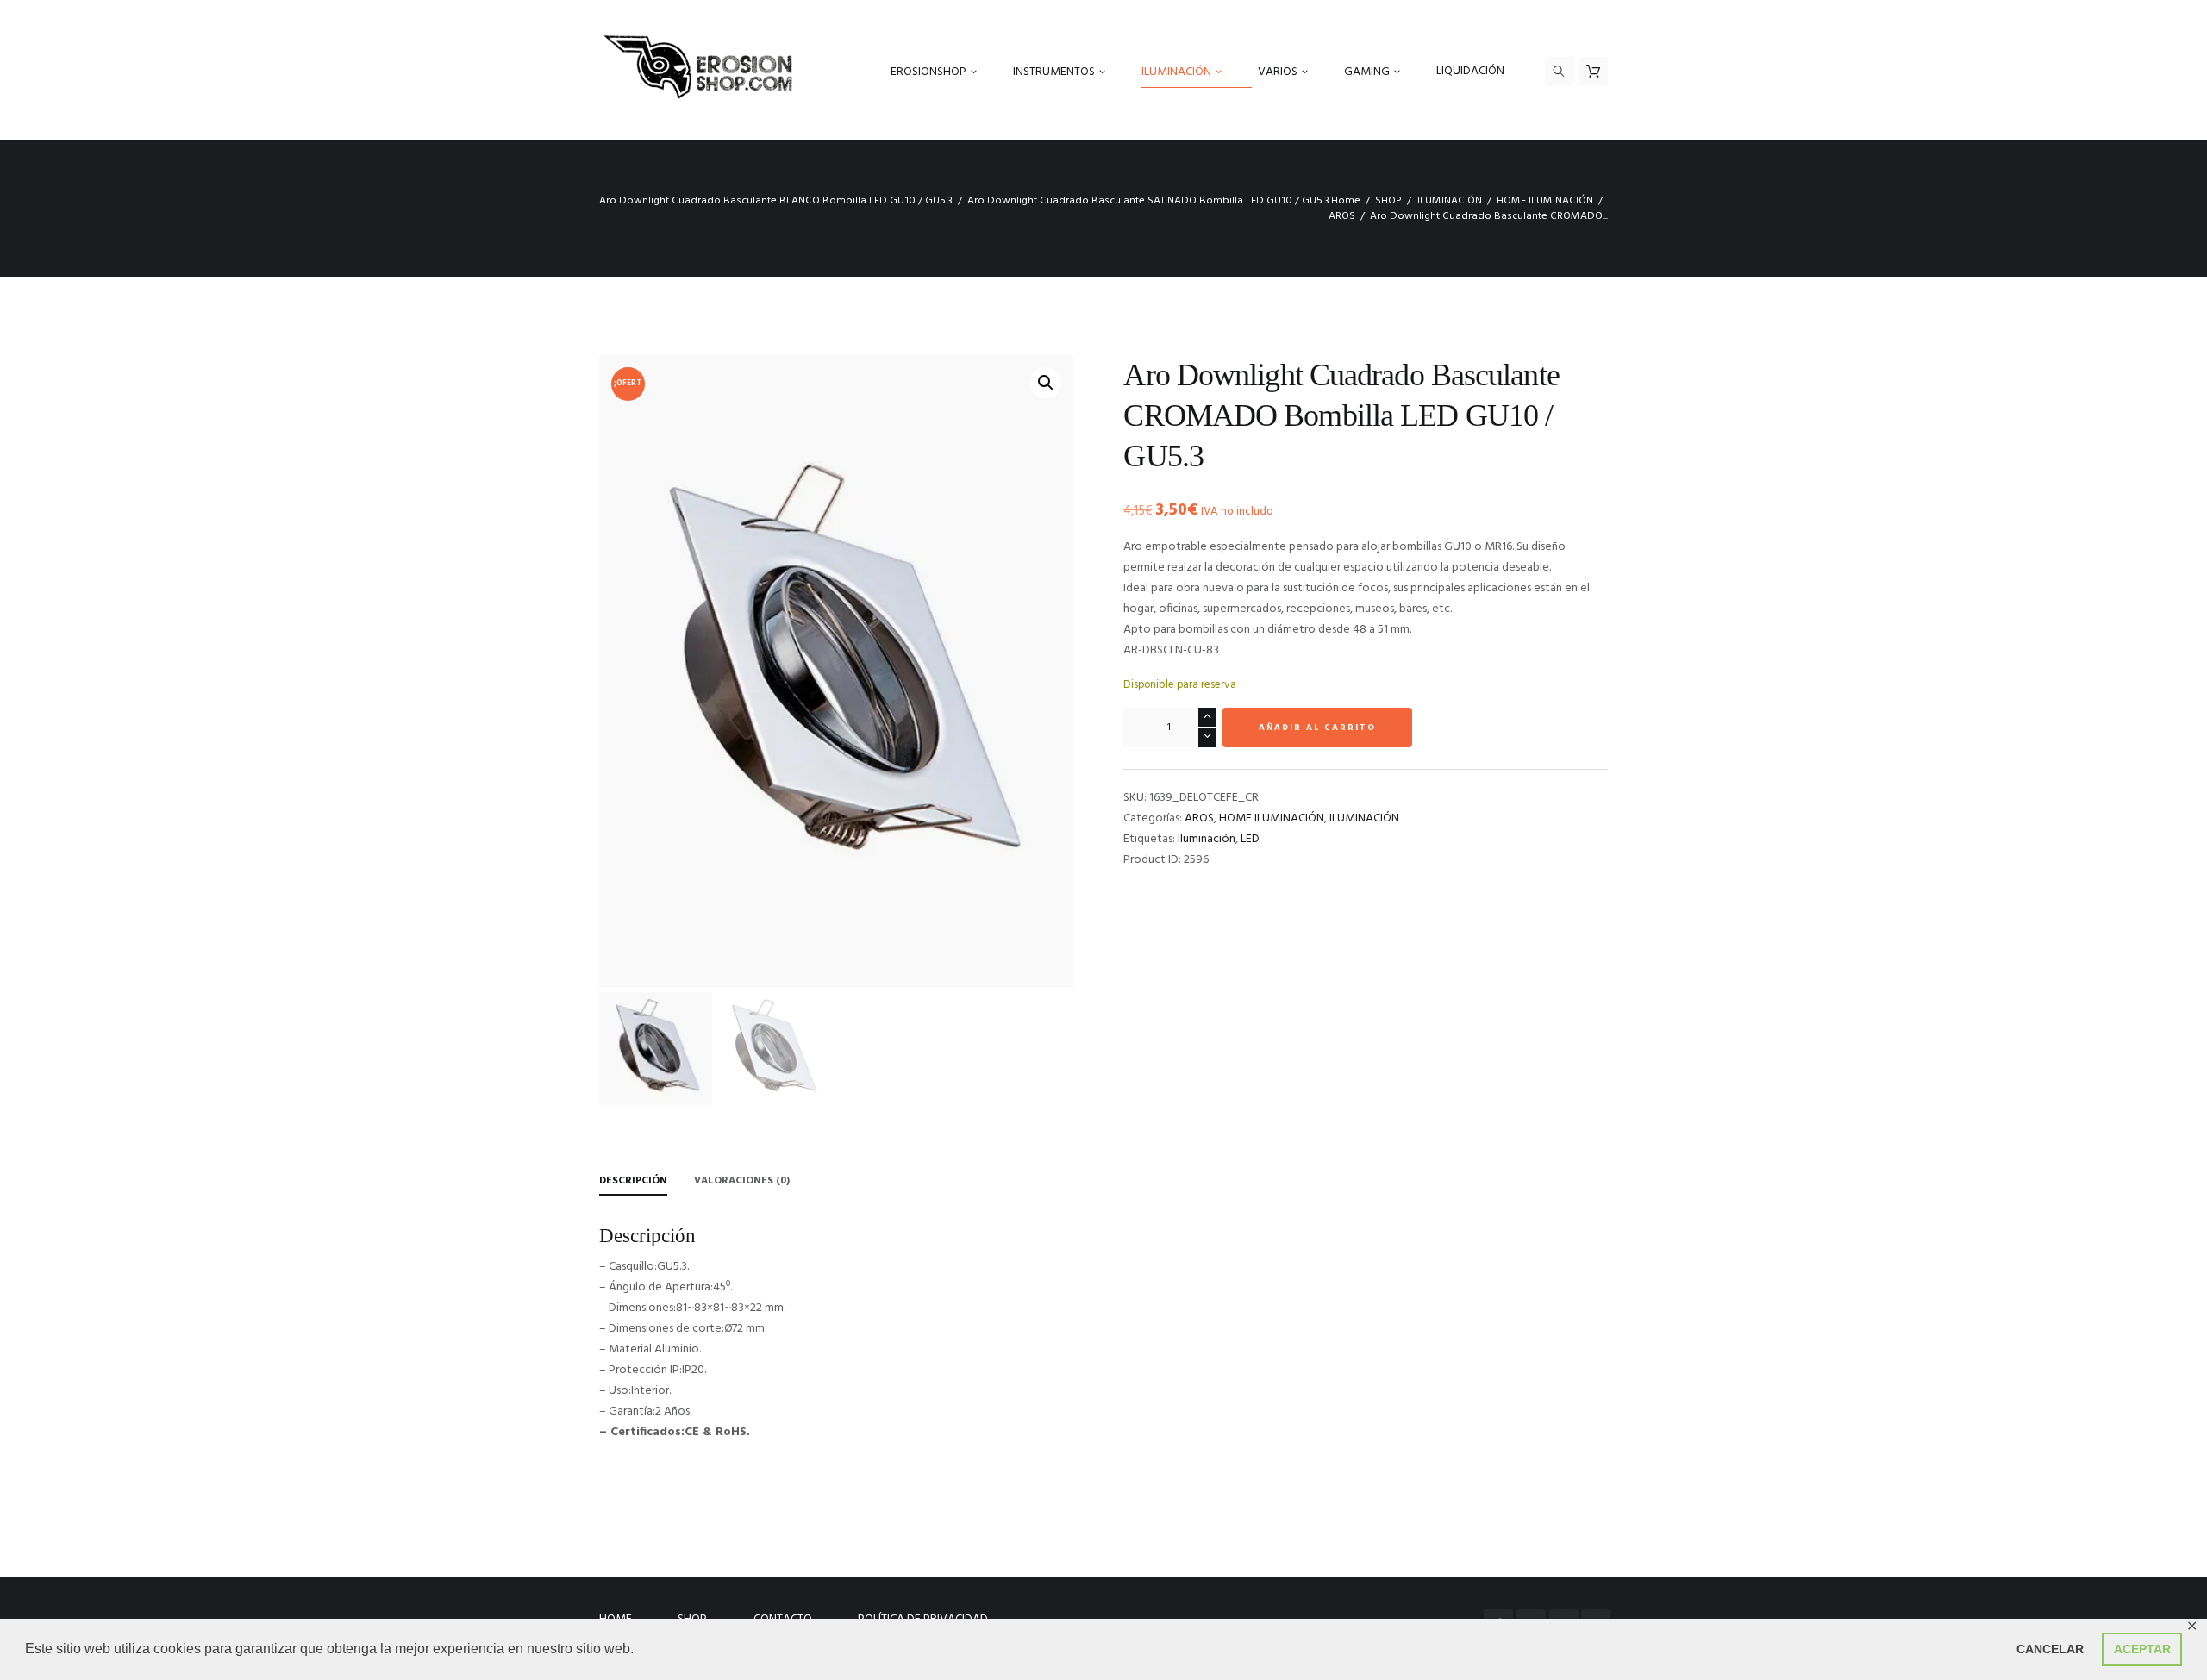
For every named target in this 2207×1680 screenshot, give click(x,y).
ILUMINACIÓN (1450, 201)
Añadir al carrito (1317, 728)
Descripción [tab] (633, 1181)
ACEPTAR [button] (2142, 1649)
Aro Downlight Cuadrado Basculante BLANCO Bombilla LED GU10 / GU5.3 (776, 201)
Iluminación (1207, 839)
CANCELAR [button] (2050, 1649)
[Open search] (1560, 72)
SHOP (1388, 201)
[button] (1046, 383)
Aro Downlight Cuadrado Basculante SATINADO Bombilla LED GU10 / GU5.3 (1148, 201)
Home (1346, 201)
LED (1250, 839)
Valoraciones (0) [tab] (742, 1181)
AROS (1342, 216)
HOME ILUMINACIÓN (1545, 201)
